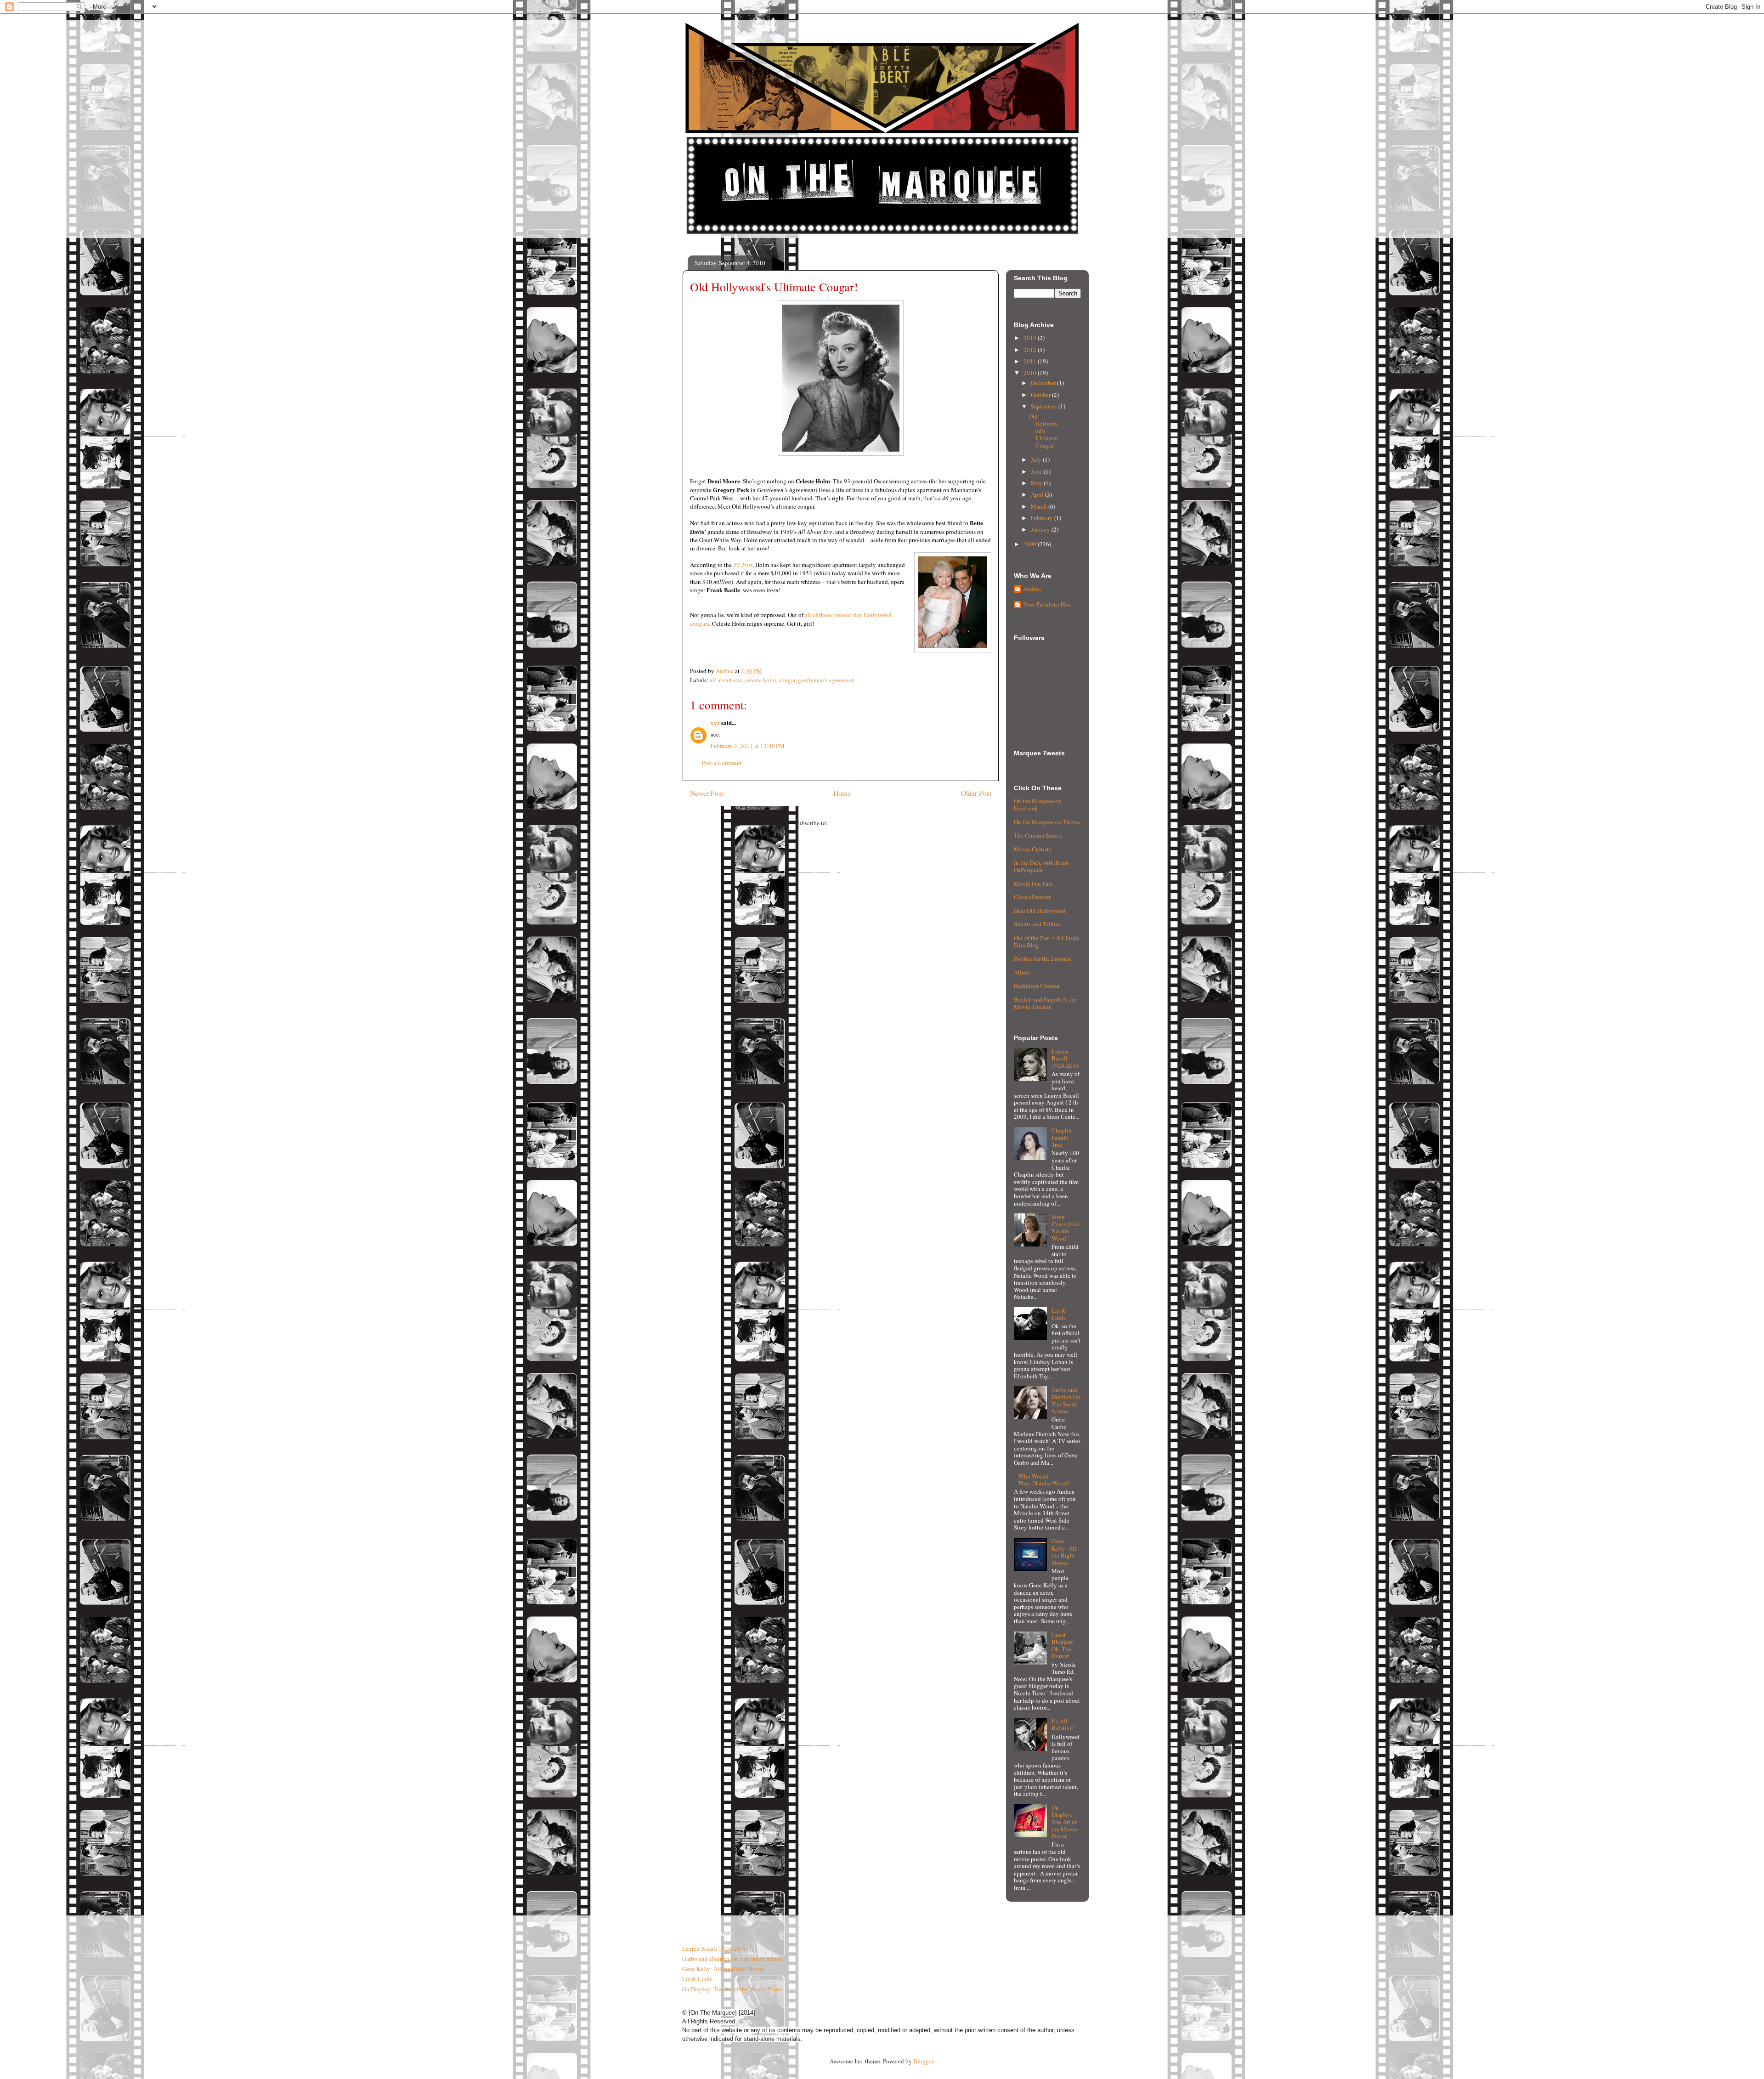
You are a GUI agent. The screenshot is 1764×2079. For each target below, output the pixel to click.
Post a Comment (722, 763)
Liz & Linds (1059, 1314)
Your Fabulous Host (1048, 605)
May (1037, 483)
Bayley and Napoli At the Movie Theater (1046, 1003)
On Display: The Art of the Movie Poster (1064, 1822)
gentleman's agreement (826, 680)
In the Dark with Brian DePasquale (1041, 866)
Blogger (923, 2061)
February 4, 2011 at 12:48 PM (748, 746)
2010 (1031, 373)
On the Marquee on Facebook (1038, 804)
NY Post (743, 565)
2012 (1031, 350)
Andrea (1032, 589)
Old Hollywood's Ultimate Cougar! (1043, 431)
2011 (1031, 361)
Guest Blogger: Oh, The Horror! (1063, 1646)
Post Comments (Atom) (858, 823)
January (1041, 529)
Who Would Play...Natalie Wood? (1044, 1480)
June (1037, 471)
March (1040, 506)
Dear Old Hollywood (1040, 911)
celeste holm (760, 680)
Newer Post (707, 793)
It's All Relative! (1063, 1725)
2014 (1031, 338)
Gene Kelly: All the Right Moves (1064, 1552)
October (1041, 395)
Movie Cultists (1032, 849)
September (1045, 406)
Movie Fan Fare (1033, 884)
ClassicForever (1032, 897)
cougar (787, 680)
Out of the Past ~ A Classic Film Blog (1047, 941)
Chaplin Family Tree (1062, 1137)
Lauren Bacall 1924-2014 (1065, 1058)
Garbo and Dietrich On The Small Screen (1066, 1400)
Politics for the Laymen (1043, 958)
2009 (1031, 544)
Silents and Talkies (1037, 924)
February (1043, 518)
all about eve (726, 680)
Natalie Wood (1066, 1227)
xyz (715, 722)
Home (842, 793)
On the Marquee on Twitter (1047, 822)
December (1044, 383)
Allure (1022, 972)
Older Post (976, 793)
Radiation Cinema (1037, 986)
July (1037, 459)
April (1038, 494)
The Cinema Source (1038, 835)
